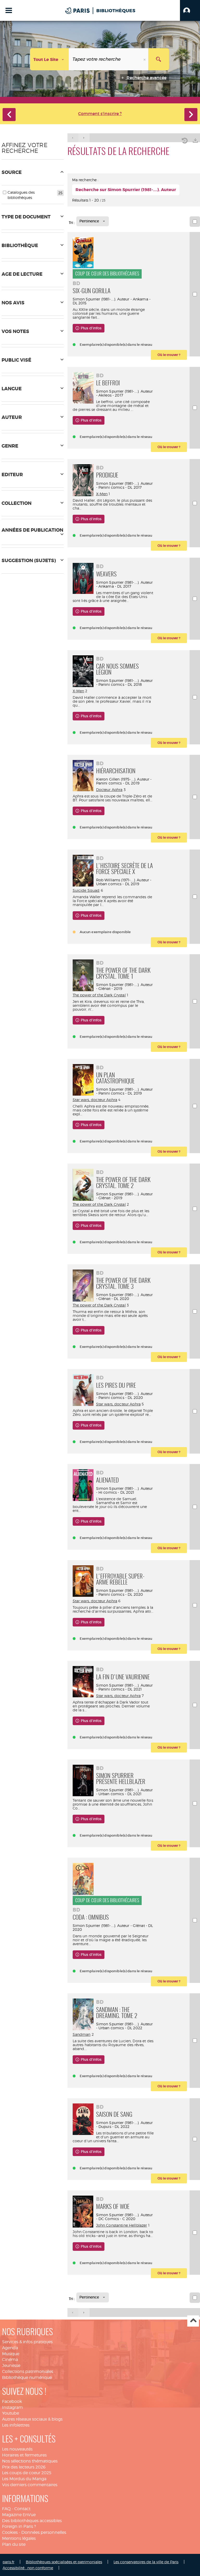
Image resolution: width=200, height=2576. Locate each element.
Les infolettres (16, 2425)
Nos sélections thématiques (30, 2461)
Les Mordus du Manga (24, 2479)
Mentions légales (19, 2538)
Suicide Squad (86, 890)
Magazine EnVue (19, 2515)
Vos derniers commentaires (30, 2485)
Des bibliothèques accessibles (32, 2521)
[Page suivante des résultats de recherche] (84, 138)
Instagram (12, 2407)
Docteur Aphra (109, 790)
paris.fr (8, 2562)
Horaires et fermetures (24, 2455)
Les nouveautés (17, 2449)
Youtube (11, 2413)
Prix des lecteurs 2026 (24, 2467)
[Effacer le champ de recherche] (145, 59)
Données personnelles (44, 2532)
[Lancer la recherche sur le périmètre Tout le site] (159, 59)
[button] (190, 10)
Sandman (82, 2034)
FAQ (6, 2509)
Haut (193, 2321)
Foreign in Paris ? (19, 2526)
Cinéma (10, 2360)
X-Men (102, 494)
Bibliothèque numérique (27, 2377)
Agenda (10, 2348)
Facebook (12, 2401)
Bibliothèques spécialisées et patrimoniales (64, 2562)
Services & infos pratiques (27, 2342)
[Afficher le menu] (9, 10)
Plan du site (14, 2544)
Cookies (10, 2532)
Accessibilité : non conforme (28, 2568)
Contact (22, 2509)
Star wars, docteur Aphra (95, 1100)
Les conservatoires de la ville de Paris (146, 2562)
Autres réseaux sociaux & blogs (32, 2419)
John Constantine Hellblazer (122, 2225)
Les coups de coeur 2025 (27, 2473)
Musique (11, 2354)
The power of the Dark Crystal (99, 995)
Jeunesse (11, 2365)
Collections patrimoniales (28, 2371)
